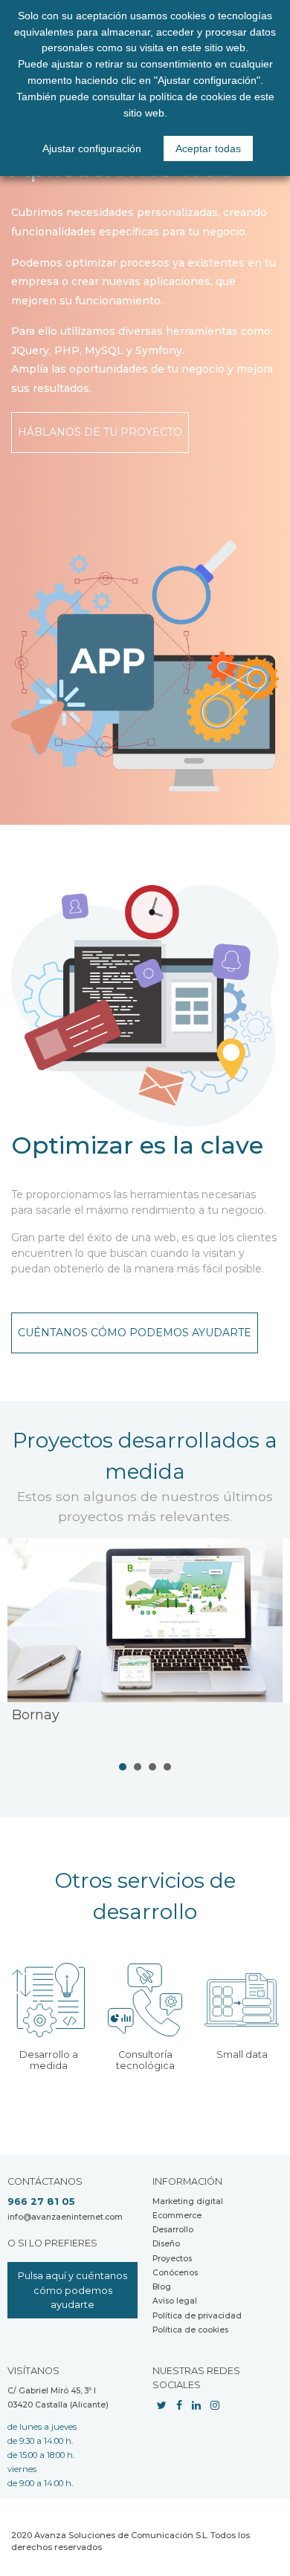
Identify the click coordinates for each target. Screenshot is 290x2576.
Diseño (166, 2244)
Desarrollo (173, 2230)
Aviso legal (175, 2301)
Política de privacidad (197, 2316)
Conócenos (175, 2273)
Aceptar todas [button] (208, 148)
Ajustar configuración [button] (92, 148)
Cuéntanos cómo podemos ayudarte (135, 1333)
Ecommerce (177, 2216)
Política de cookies (190, 2330)
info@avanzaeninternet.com (65, 2217)
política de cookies (193, 97)
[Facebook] (179, 2405)
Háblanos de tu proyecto (100, 432)
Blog (162, 2287)
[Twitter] (162, 2405)
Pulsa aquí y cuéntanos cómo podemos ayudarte (72, 2290)
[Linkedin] (196, 2405)
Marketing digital (188, 2201)
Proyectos (172, 2259)
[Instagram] (215, 2405)
